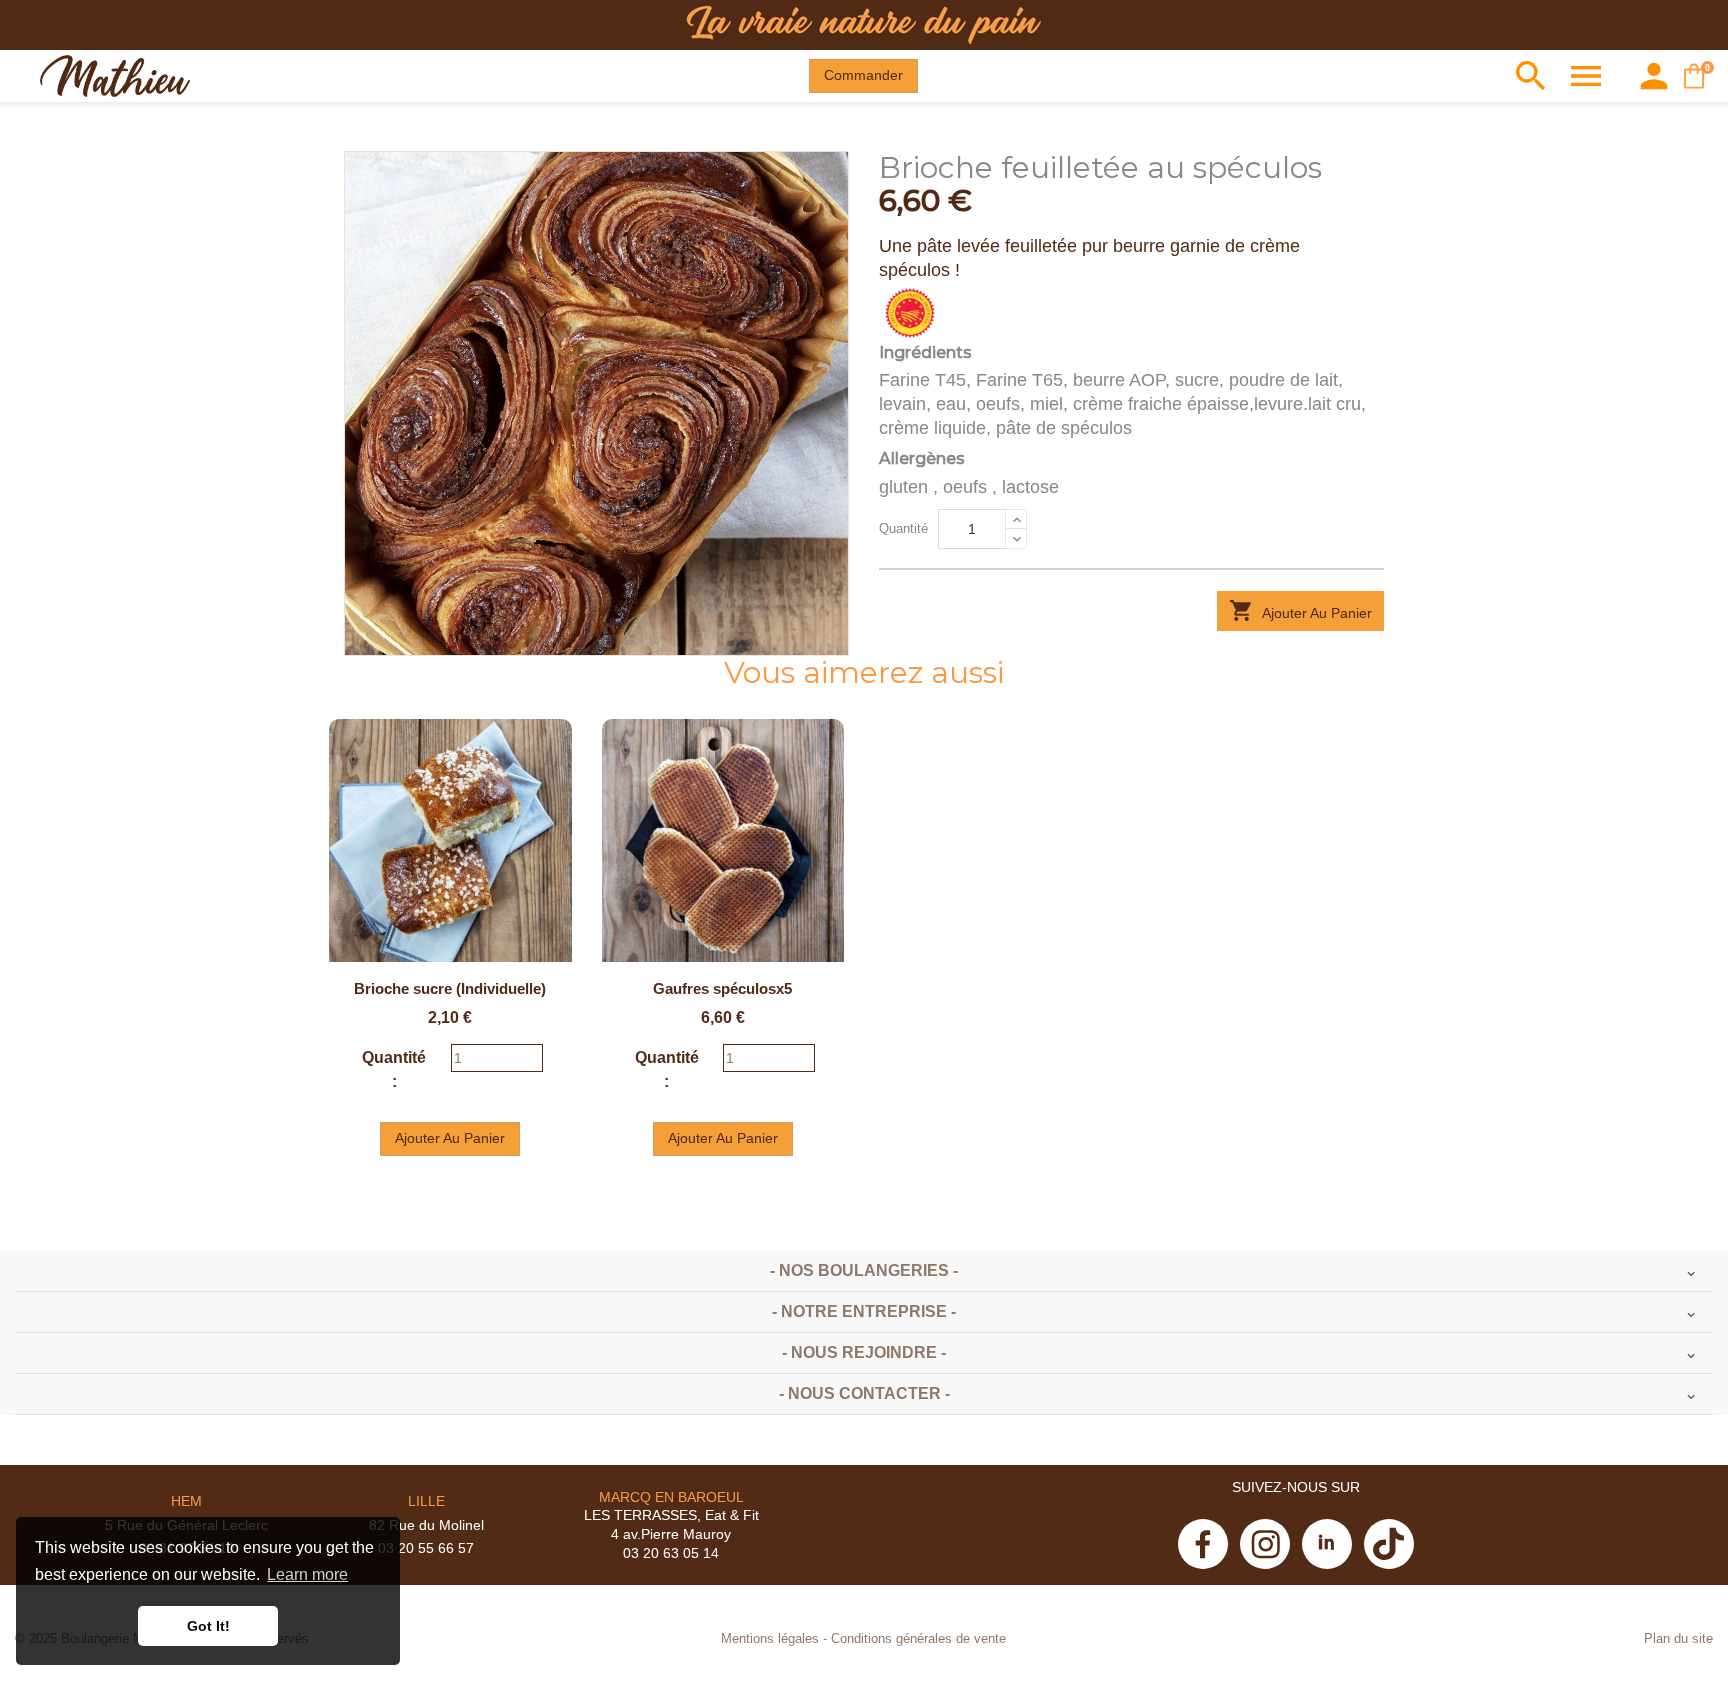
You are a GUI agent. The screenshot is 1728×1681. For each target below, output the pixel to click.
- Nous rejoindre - (864, 1352)
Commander (863, 75)
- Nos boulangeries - (864, 1270)
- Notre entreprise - (864, 1311)
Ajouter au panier (1300, 610)
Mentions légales (770, 1639)
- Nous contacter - (864, 1393)
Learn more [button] (307, 1574)
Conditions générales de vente (918, 1639)
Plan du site (1678, 1639)
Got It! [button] (208, 1626)
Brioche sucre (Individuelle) (450, 988)
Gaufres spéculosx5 (722, 988)
